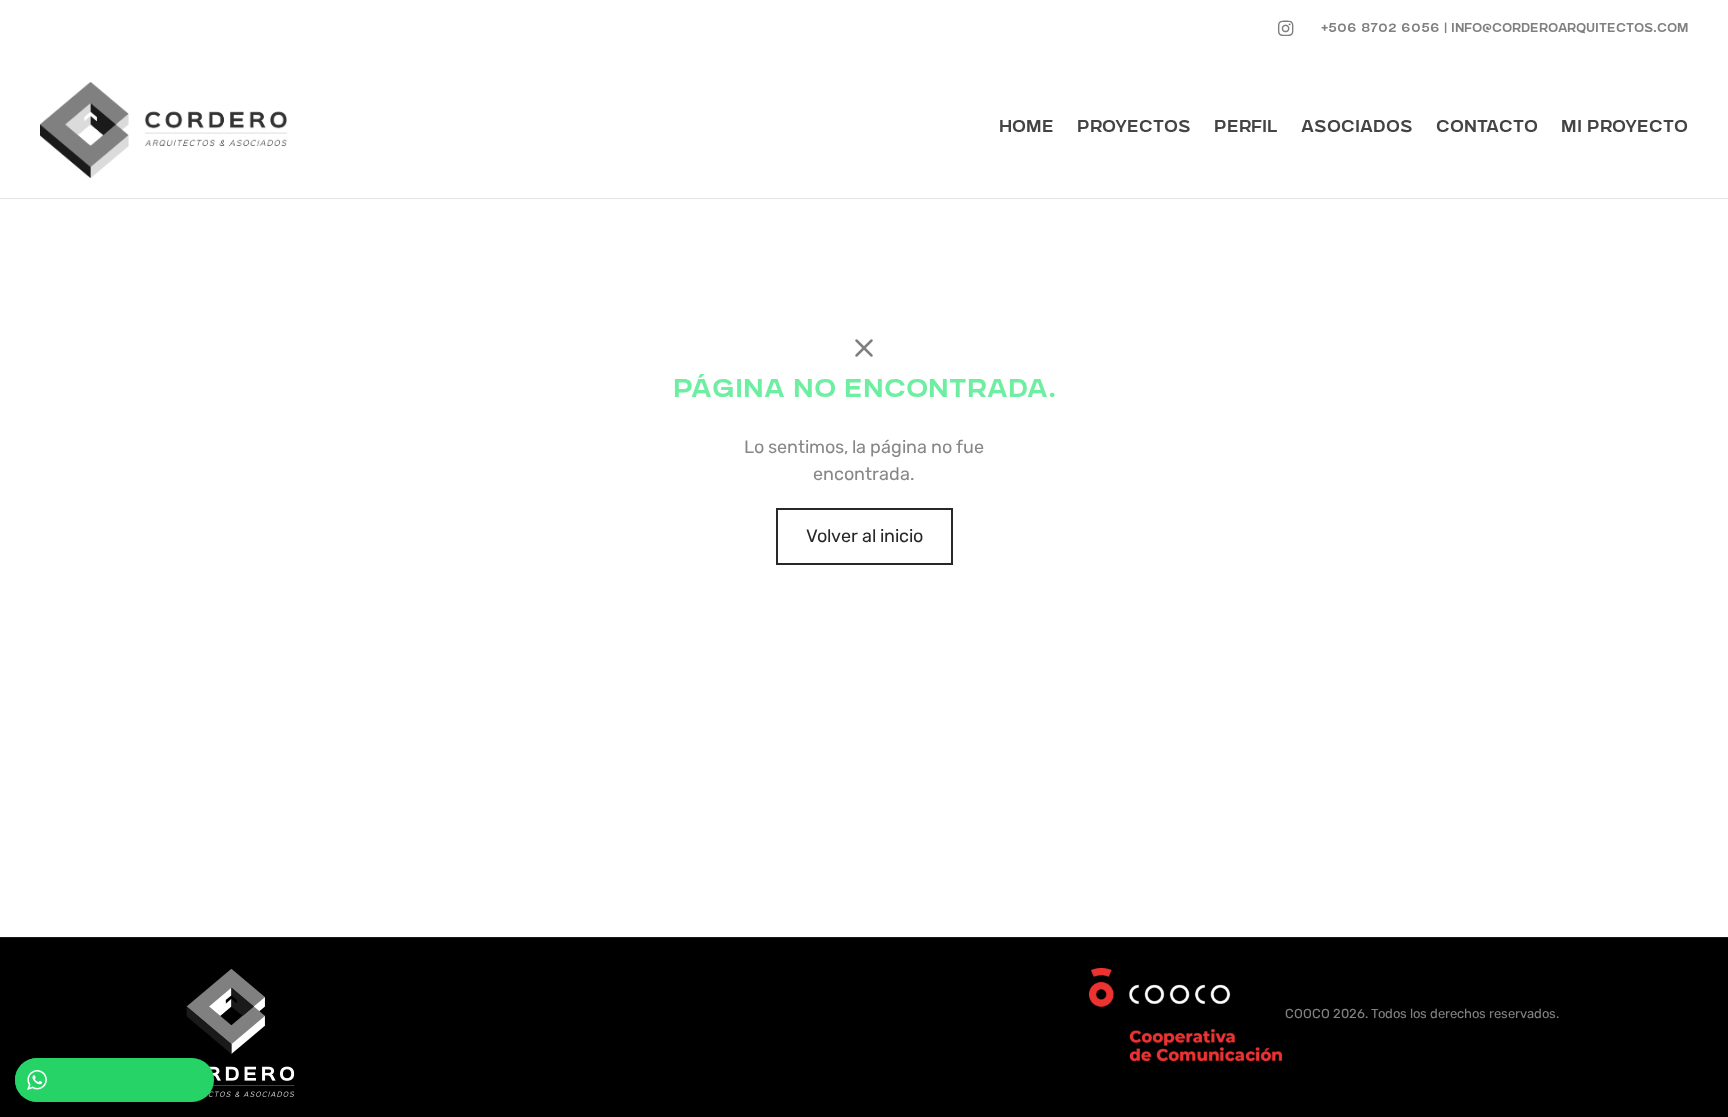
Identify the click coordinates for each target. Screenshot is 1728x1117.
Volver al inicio (864, 536)
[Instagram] (1285, 29)
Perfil (1246, 128)
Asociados (1357, 128)
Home (1026, 128)
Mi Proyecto (1624, 128)
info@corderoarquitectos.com (1569, 29)
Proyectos (1134, 128)
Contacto (1487, 128)
